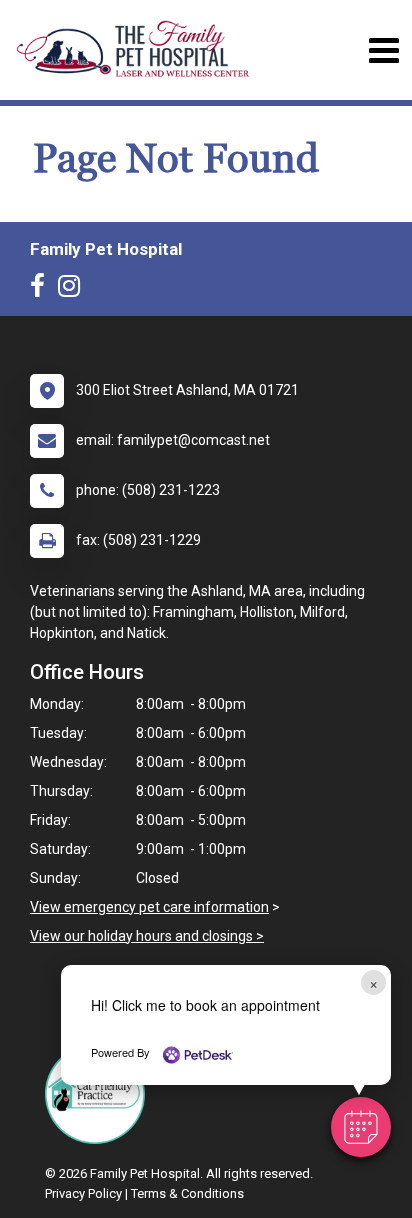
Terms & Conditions (187, 1193)
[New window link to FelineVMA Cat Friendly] (100, 1094)
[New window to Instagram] (74, 290)
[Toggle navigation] (383, 50)
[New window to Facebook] (42, 290)
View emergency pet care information (149, 907)
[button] (361, 1127)
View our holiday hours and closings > (147, 936)
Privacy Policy (83, 1193)
